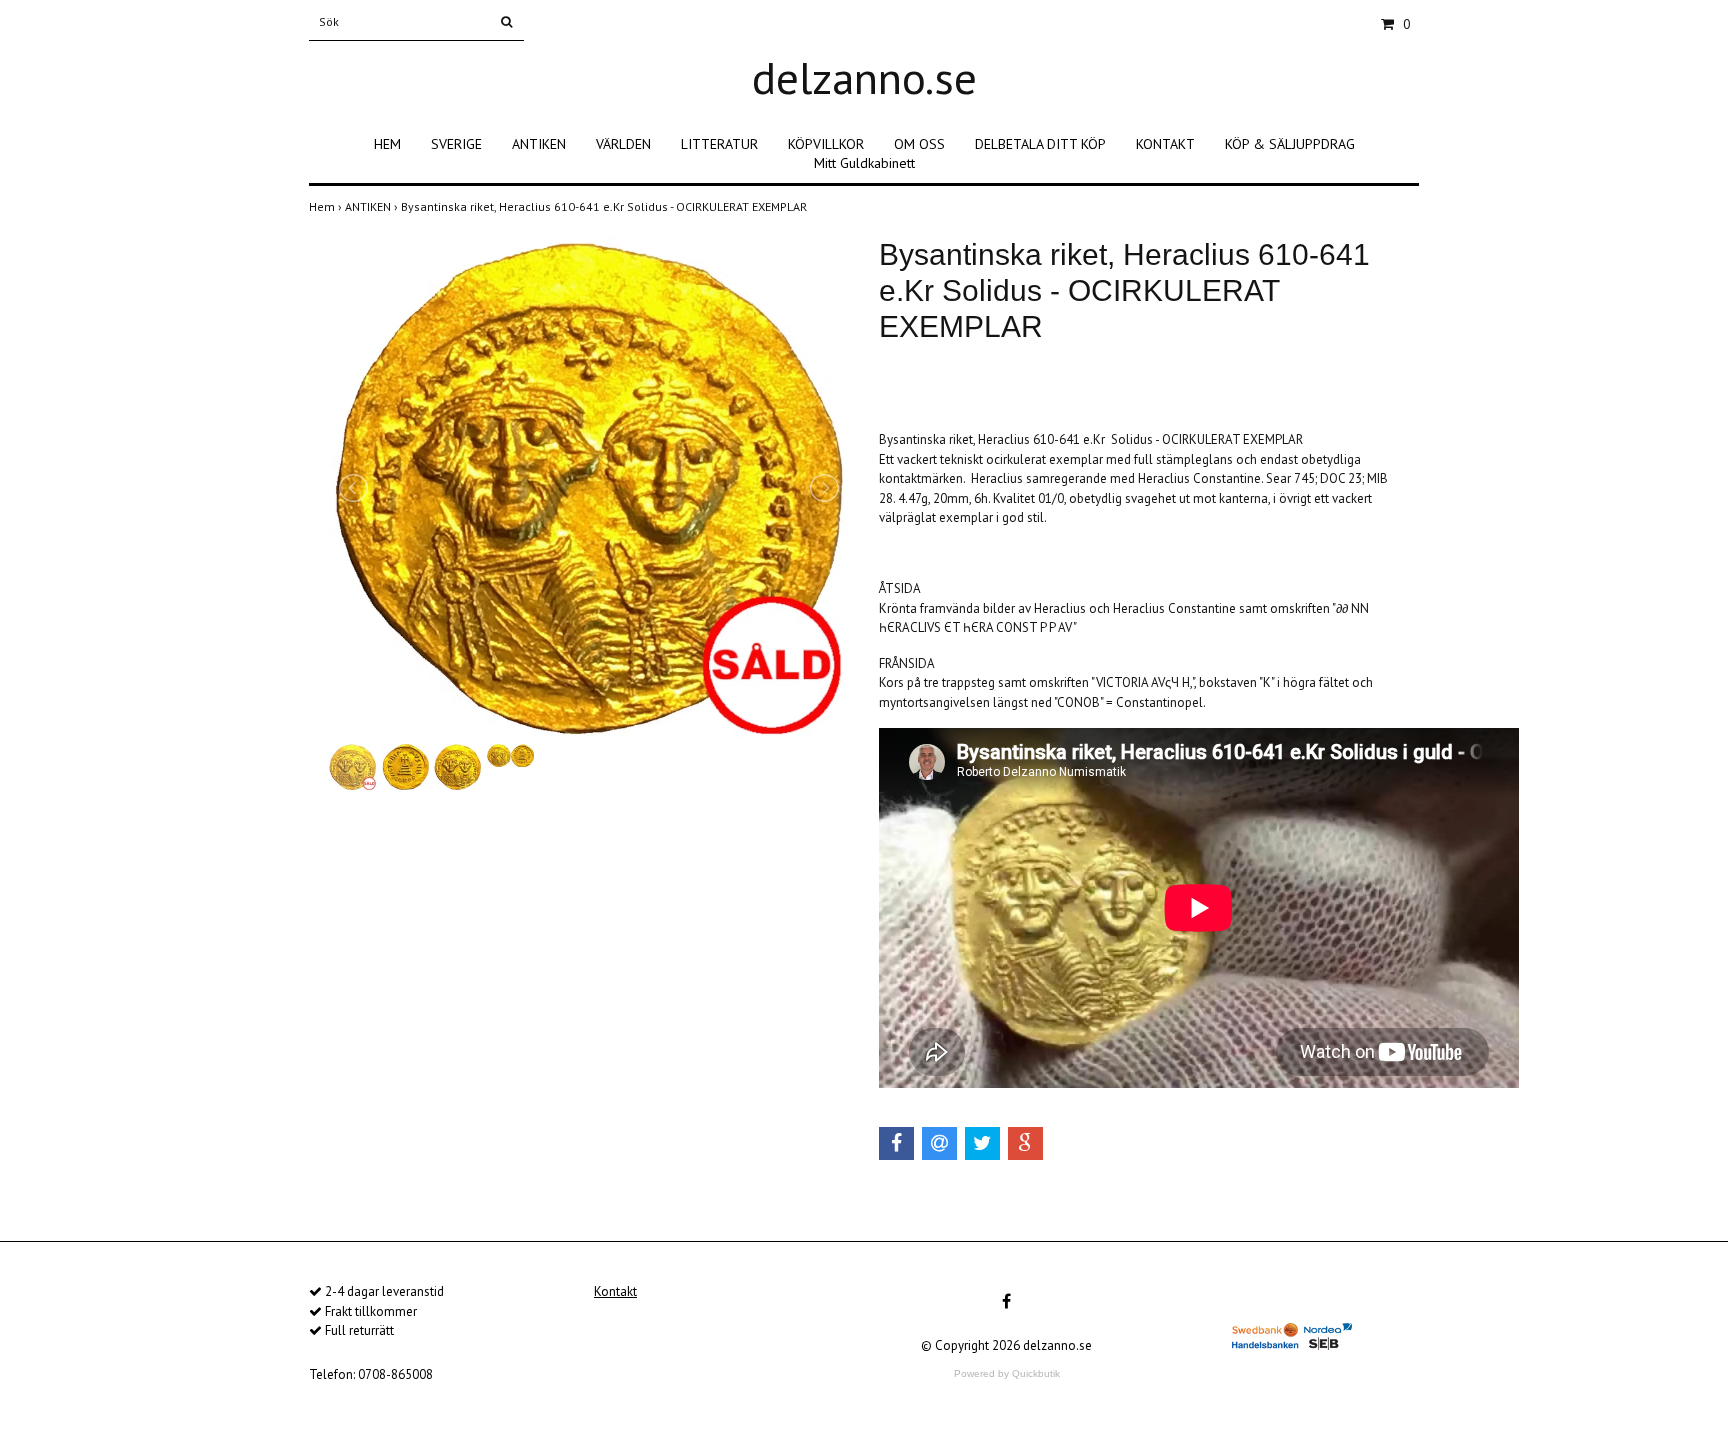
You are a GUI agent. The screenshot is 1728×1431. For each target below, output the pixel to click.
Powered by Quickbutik (1007, 1373)
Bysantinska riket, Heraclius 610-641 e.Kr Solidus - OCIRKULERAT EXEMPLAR (605, 206)
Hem (327, 206)
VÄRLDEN (623, 144)
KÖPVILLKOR (826, 144)
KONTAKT (1165, 144)
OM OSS (919, 144)
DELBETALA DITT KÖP (1040, 144)
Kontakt (615, 1291)
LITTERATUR (719, 144)
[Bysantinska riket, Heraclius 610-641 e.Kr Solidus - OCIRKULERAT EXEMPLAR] (589, 488)
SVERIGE (456, 144)
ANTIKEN (539, 144)
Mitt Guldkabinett (864, 163)
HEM (387, 144)
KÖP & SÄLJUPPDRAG (1290, 144)
